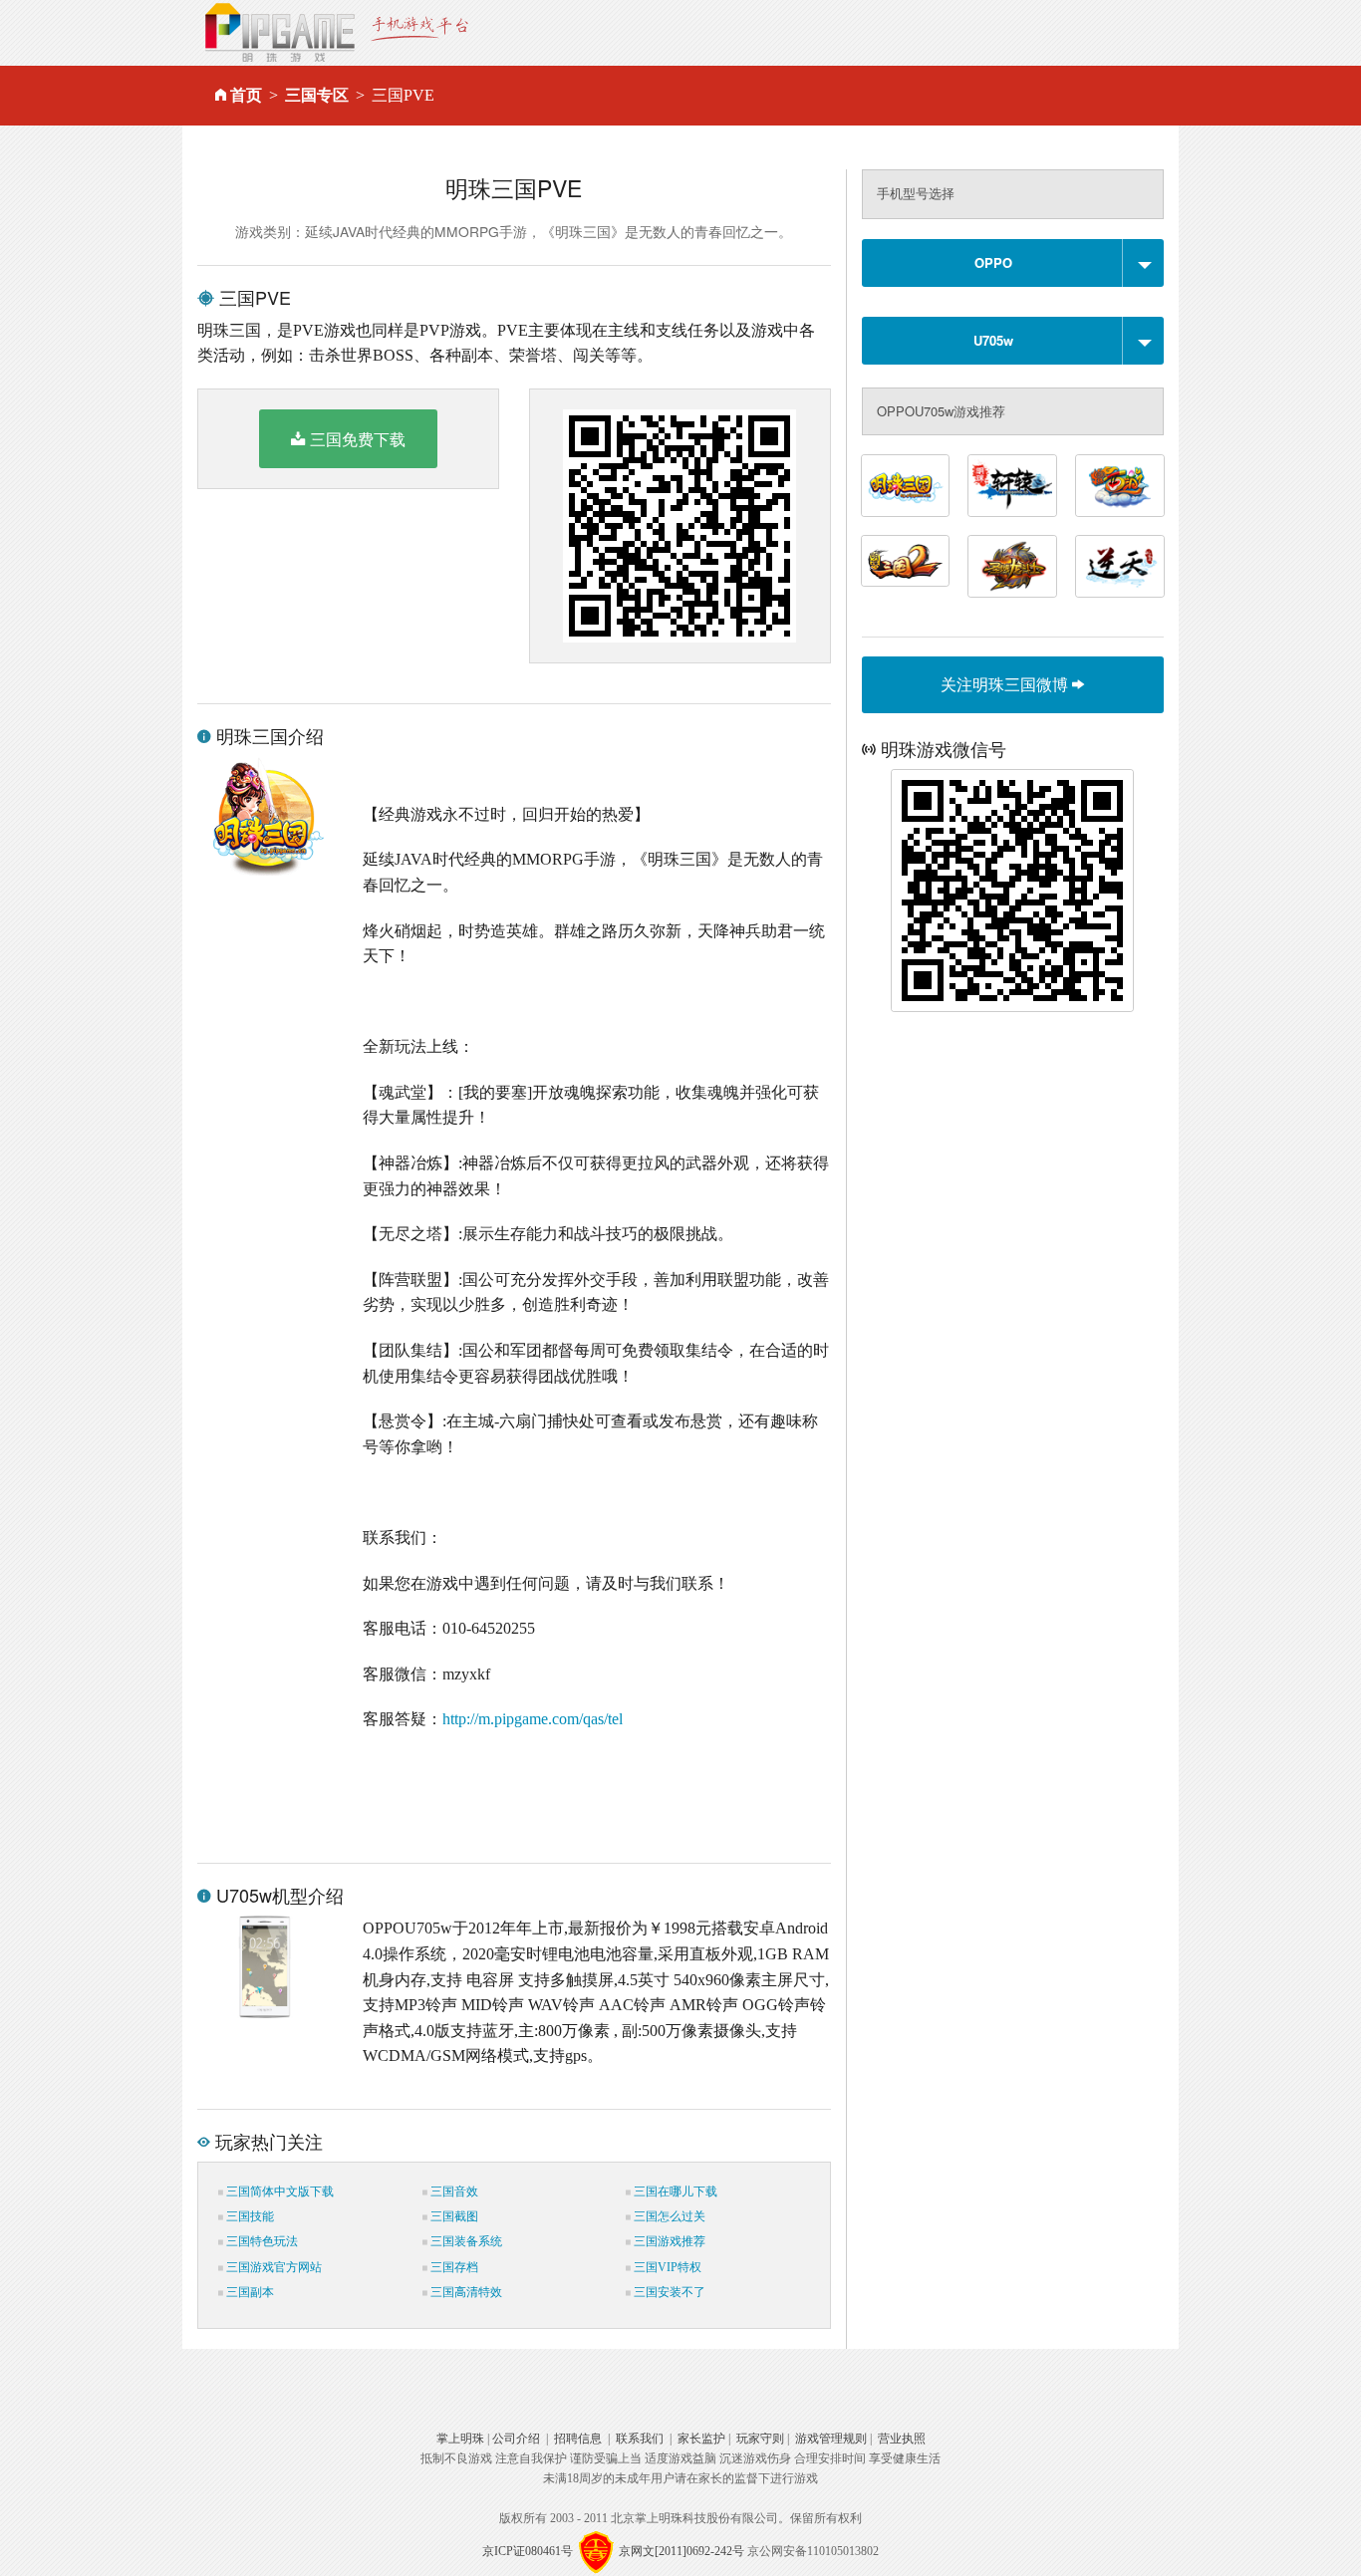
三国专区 (317, 95)
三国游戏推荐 (668, 2241)
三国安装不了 (668, 2292)
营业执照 (902, 2439)
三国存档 (453, 2267)
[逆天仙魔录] (1120, 566)
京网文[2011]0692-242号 (681, 2551)
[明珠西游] (1120, 486)
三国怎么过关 (668, 2216)
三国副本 (249, 2292)
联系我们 (640, 2439)
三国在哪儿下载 (674, 2191)
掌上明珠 (460, 2439)
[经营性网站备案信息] (596, 2551)
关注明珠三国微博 (1006, 684)
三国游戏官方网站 (272, 2267)
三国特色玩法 (261, 2241)
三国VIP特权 (666, 2267)
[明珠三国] (906, 486)
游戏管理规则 (831, 2439)
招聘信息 (578, 2439)
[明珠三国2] (906, 561)
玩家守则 (760, 2439)
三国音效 (453, 2191)
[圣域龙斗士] (1012, 566)
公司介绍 (516, 2439)
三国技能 (249, 2216)
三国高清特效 (465, 2292)
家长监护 (701, 2439)
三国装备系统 (465, 2241)
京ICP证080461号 (528, 2551)
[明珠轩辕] (1012, 486)
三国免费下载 (358, 439)
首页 (246, 95)
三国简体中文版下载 (278, 2191)
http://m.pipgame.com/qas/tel (533, 1719)
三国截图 (453, 2216)
